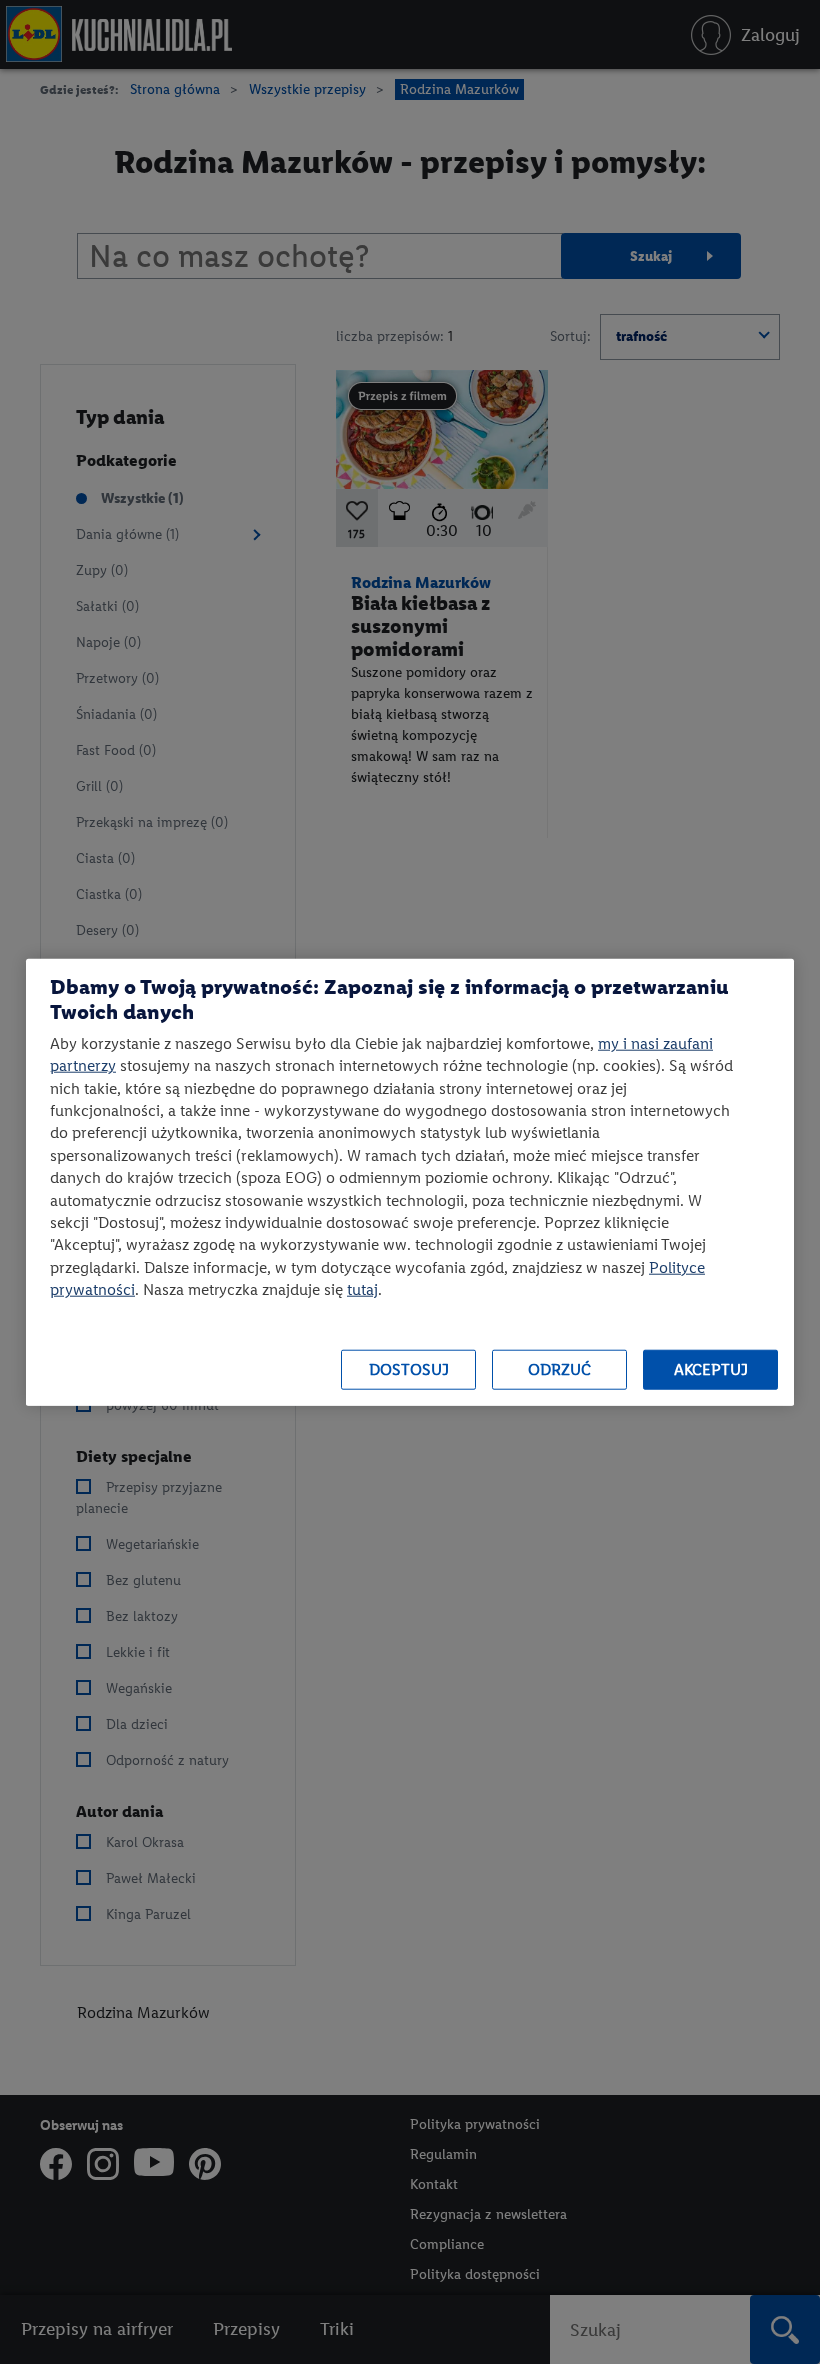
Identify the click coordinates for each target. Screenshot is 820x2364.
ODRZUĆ (559, 1369)
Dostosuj (409, 1369)
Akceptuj (711, 1369)
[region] (410, 1182)
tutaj (362, 1289)
